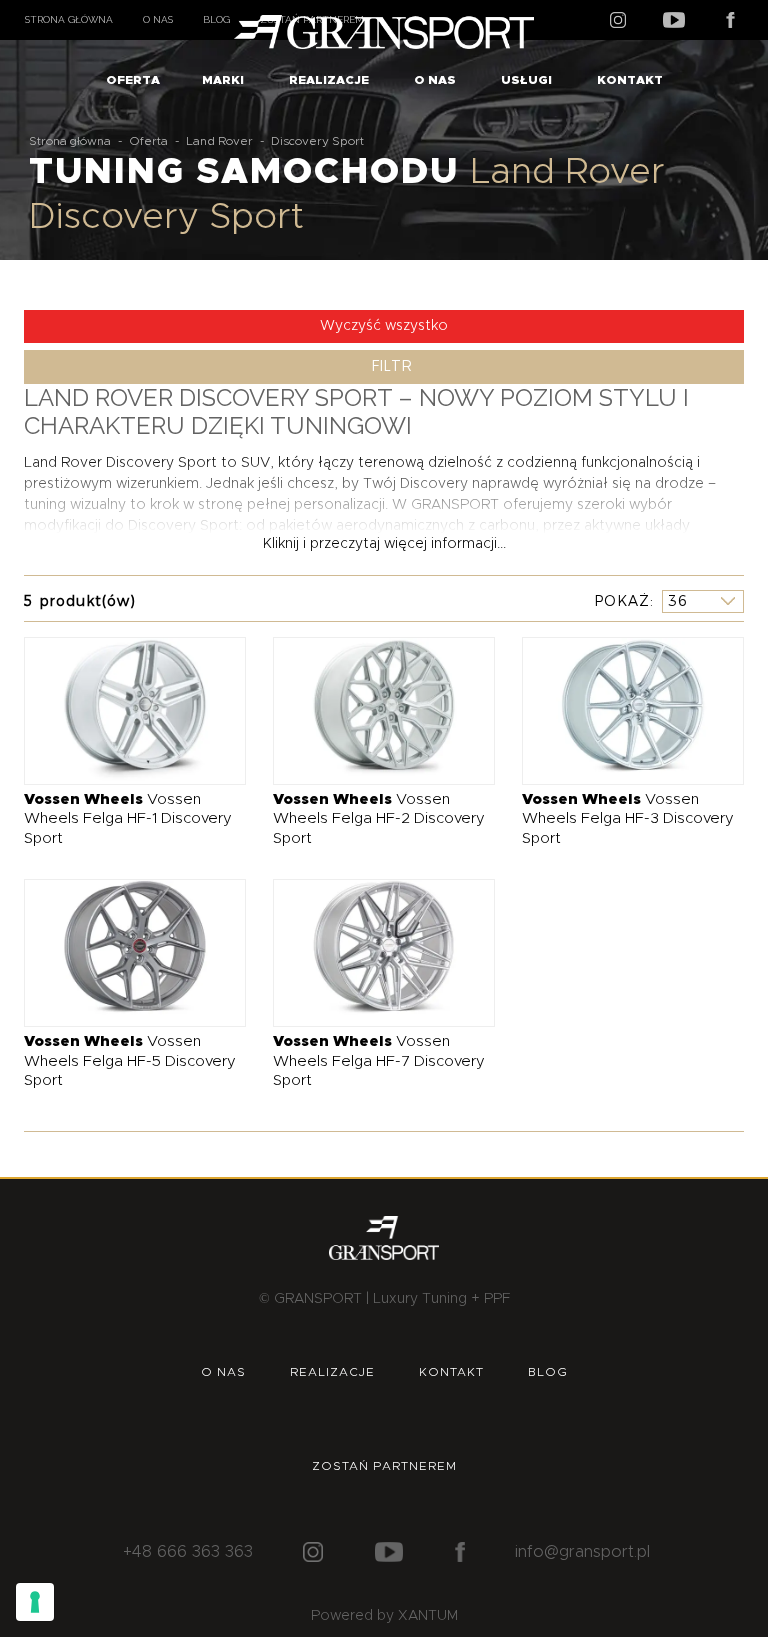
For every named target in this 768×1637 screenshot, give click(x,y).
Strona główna (69, 19)
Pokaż (622, 601)
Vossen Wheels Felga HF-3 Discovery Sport (628, 819)
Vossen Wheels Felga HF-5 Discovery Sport (130, 1061)
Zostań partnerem (384, 1466)
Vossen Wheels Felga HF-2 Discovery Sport (379, 819)
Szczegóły (120, 709)
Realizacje (329, 80)
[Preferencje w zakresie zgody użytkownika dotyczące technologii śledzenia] (35, 1602)
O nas (158, 19)
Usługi (526, 80)
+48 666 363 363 (188, 1552)
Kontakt (630, 80)
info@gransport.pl (582, 1552)
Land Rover (219, 141)
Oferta (133, 80)
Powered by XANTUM (384, 1616)
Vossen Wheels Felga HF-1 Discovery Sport (128, 819)
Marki (223, 80)
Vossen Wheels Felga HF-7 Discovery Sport (379, 1061)
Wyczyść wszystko (384, 326)
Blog (216, 19)
